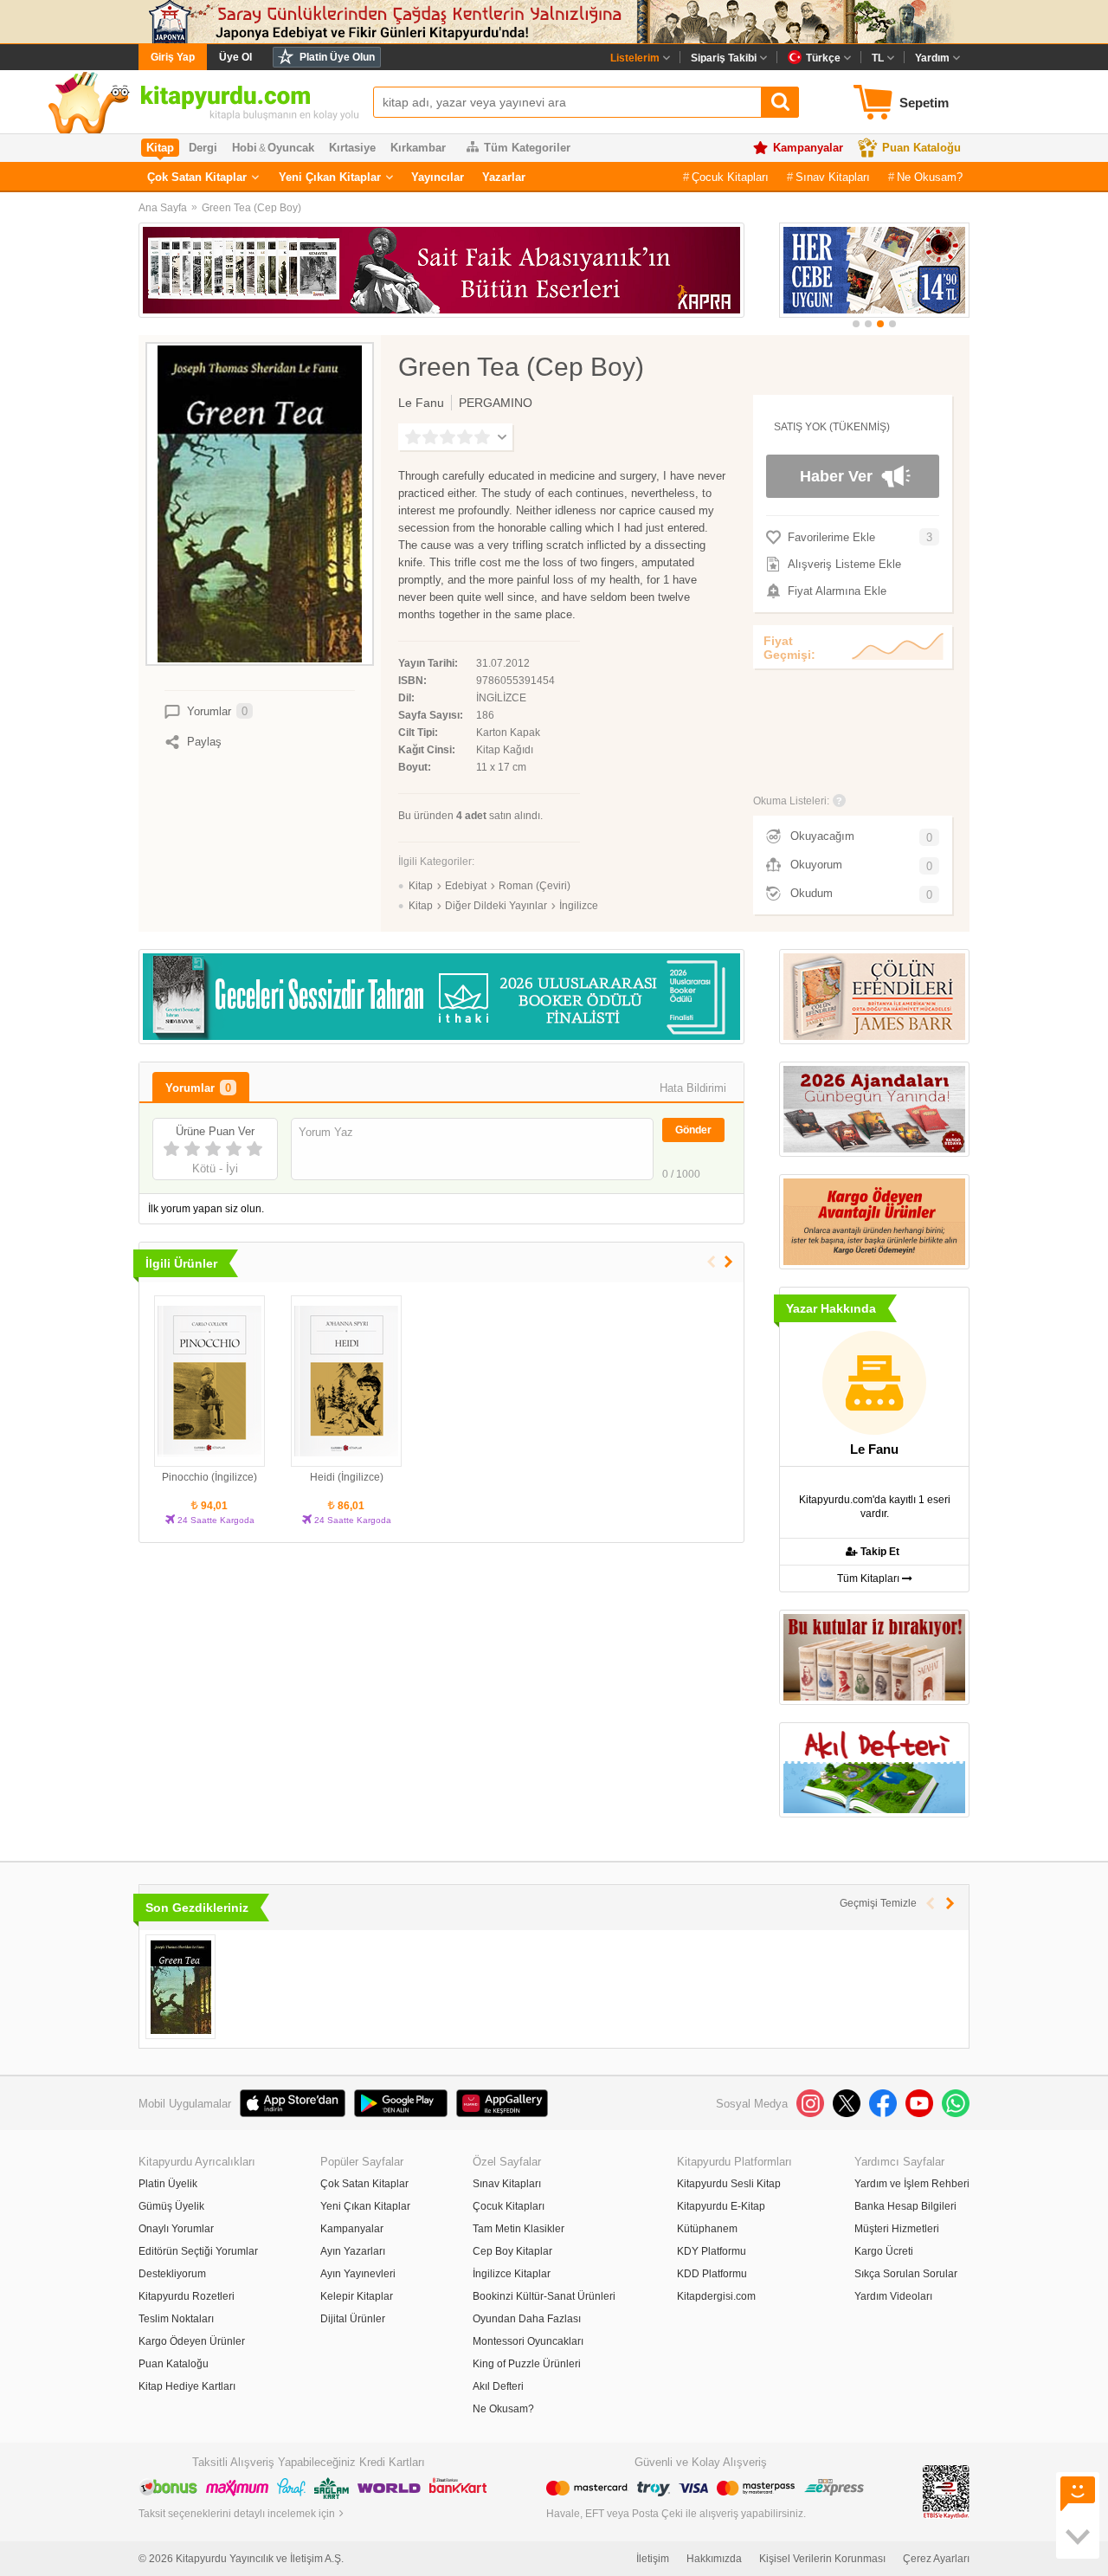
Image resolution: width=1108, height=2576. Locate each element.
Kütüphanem (707, 2229)
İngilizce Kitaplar (512, 2274)
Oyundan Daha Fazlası (527, 2319)
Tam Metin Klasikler (519, 2229)
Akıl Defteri (498, 2386)
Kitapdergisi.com (716, 2296)
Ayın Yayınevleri (358, 2274)
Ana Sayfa (163, 208)
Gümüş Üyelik (171, 2206)
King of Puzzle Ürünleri (527, 2364)
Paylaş (204, 742)
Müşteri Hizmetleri (897, 2229)
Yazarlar (504, 177)
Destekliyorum (172, 2274)
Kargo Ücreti (884, 2251)
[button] (856, 324)
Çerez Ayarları (936, 2559)
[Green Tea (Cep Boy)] (180, 1987)
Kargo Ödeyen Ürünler (192, 2341)
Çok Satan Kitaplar (197, 177)
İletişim (653, 2559)
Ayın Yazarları (353, 2251)
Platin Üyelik (168, 2184)
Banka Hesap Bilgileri (905, 2206)
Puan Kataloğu (921, 148)
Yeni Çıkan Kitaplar (330, 177)
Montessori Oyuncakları (528, 2341)
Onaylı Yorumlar (176, 2229)
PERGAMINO (496, 403)
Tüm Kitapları (870, 1579)
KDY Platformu (712, 2251)
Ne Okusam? (930, 177)
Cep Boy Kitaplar (512, 2251)
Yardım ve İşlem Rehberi (912, 2184)
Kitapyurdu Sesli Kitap (729, 2184)
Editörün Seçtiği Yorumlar (198, 2251)
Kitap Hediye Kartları (187, 2386)
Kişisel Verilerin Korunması (822, 2559)
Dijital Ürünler (353, 2319)
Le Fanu (421, 403)
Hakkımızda (714, 2559)
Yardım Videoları (893, 2296)
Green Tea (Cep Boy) (251, 208)
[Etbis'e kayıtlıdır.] (946, 2491)
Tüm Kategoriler (527, 148)
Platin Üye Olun (337, 57)
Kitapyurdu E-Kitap (721, 2206)
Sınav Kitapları (833, 177)
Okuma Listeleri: (791, 801)
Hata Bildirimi (693, 1088)
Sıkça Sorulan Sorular (906, 2274)
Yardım (932, 58)
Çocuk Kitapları (730, 177)
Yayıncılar (438, 177)
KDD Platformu (712, 2274)
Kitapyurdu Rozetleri (187, 2296)
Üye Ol (235, 57)
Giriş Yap (173, 57)
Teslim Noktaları (176, 2319)
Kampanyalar (808, 148)
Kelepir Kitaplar (357, 2296)
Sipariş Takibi (724, 58)
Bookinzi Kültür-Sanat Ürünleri (544, 2296)
